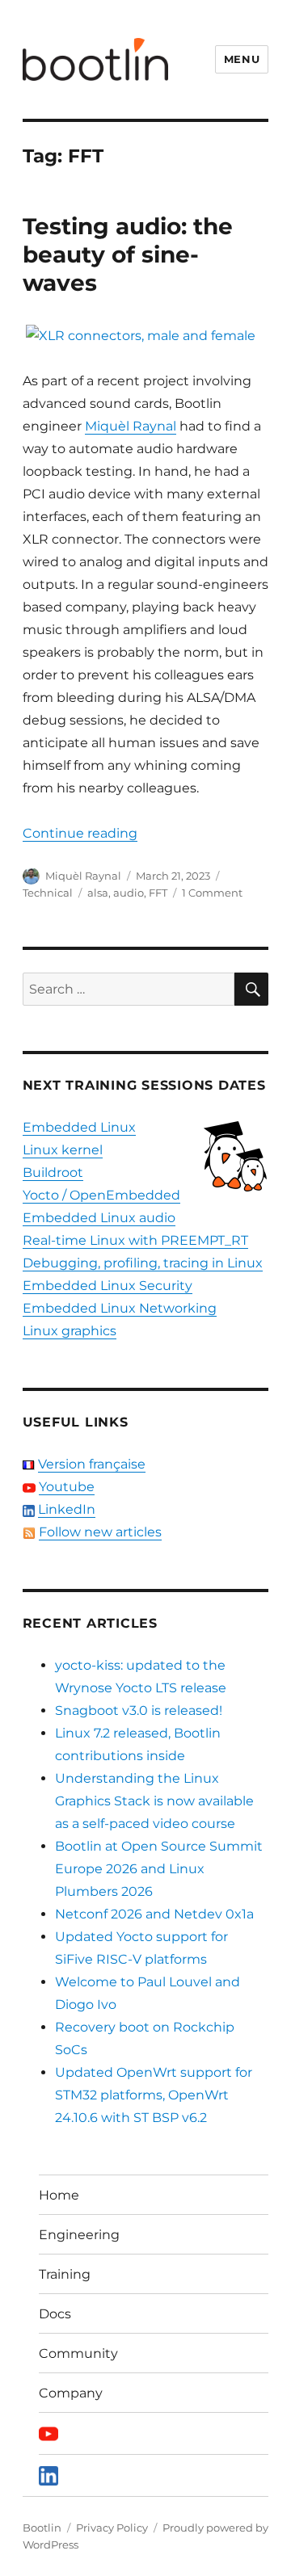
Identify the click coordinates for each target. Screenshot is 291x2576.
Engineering (79, 2235)
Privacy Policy (112, 2528)
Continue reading (80, 833)
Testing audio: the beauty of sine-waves (128, 254)
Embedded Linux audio (99, 1218)
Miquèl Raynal (131, 426)
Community (78, 2353)
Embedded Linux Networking (120, 1308)
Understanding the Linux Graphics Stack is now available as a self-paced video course (154, 1801)
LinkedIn (67, 1509)
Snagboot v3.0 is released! (139, 1710)
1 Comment (212, 893)
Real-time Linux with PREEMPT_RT (135, 1240)
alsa (98, 893)
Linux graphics (70, 1331)
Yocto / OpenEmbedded (101, 1195)
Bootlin (42, 2528)
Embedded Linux (79, 1127)
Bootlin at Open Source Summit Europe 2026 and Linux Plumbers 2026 (159, 1869)
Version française (92, 1464)
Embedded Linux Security (108, 1286)
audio (129, 893)
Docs (55, 2314)
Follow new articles (100, 1532)
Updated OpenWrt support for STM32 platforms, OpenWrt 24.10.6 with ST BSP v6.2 (154, 2095)
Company (71, 2393)
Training (65, 2274)
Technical (48, 893)
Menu (242, 59)
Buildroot (53, 1172)
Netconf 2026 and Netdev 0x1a (154, 1914)
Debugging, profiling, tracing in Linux (143, 1263)
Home (59, 2195)
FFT (158, 893)
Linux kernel (63, 1150)
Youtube (67, 1487)
